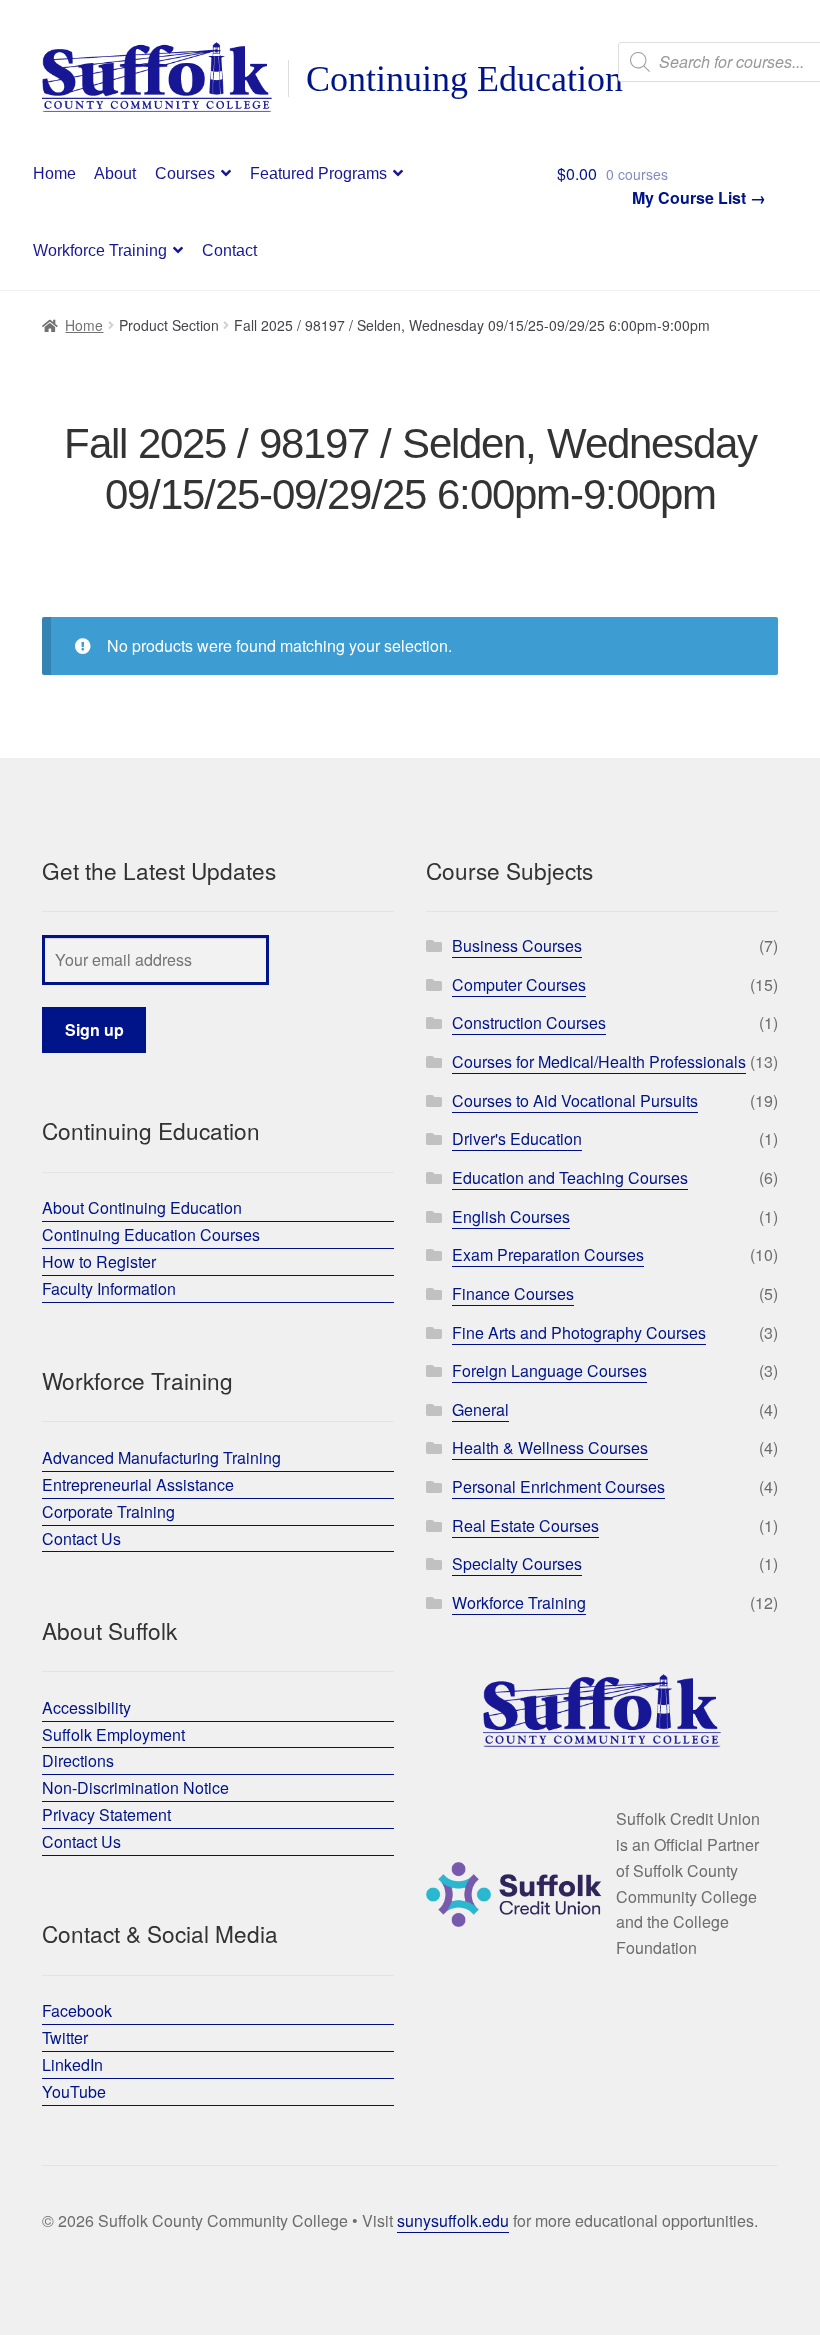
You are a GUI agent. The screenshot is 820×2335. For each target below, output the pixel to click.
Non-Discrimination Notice (135, 1787)
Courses (185, 173)
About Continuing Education (142, 1207)
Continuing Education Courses (151, 1234)
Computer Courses (519, 984)
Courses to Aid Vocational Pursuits (575, 1100)
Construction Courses (529, 1022)
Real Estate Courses (525, 1525)
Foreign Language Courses (549, 1370)
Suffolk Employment (113, 1734)
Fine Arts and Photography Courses (579, 1332)
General (480, 1409)
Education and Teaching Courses (570, 1177)
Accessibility (86, 1707)
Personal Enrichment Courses (558, 1486)
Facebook (77, 2010)
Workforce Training (100, 250)
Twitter (65, 2037)
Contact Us (81, 1538)
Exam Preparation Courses (548, 1254)
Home (54, 173)
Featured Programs (318, 173)
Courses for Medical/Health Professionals (599, 1061)
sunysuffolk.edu (453, 2220)
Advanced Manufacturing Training (161, 1457)
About (115, 173)
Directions (78, 1760)
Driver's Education (517, 1138)
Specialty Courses (517, 1563)
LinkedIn (72, 2064)
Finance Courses (513, 1293)
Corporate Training (108, 1511)
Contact (229, 250)
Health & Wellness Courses (550, 1447)
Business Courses (517, 945)
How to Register (99, 1261)
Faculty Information (109, 1288)
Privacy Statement (106, 1814)
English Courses (511, 1216)
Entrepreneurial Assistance (138, 1484)
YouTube (74, 2091)
